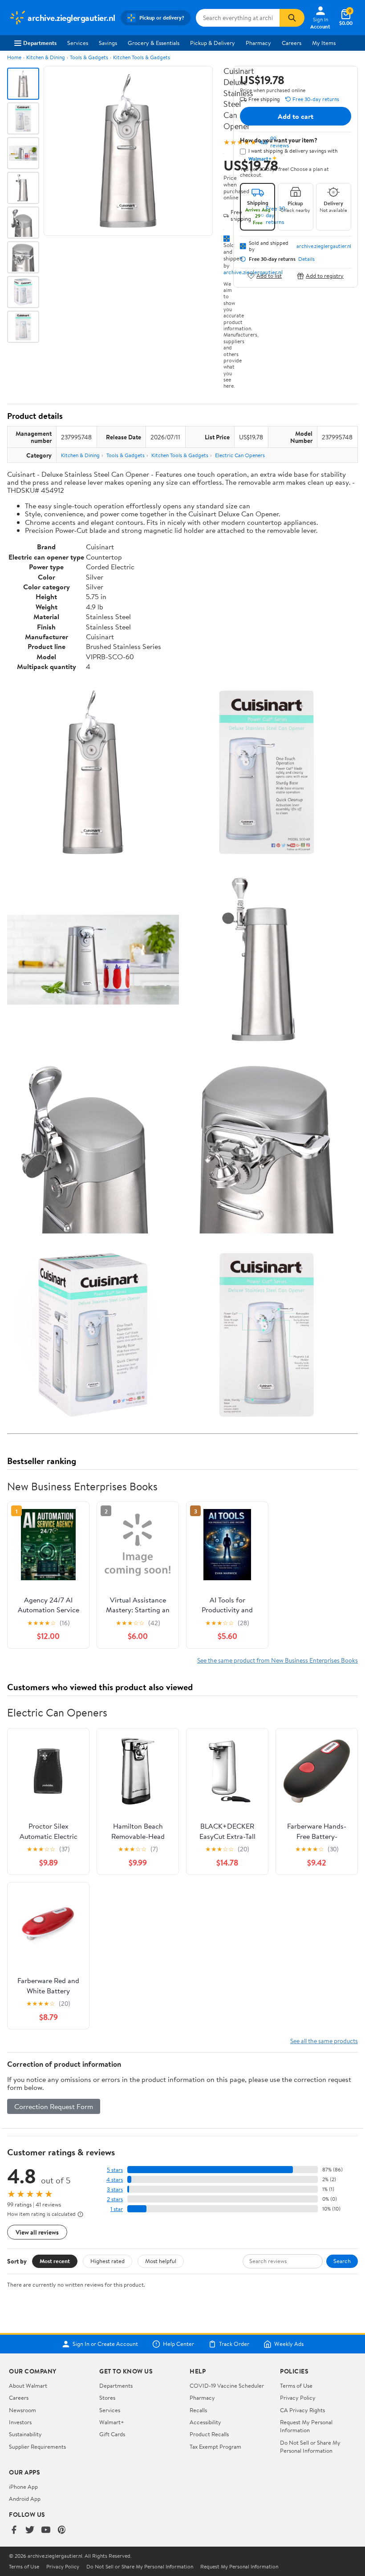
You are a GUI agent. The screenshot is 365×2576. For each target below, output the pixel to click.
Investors (20, 2422)
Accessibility (205, 2422)
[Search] (292, 18)
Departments (40, 43)
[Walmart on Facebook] (14, 2530)
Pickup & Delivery (213, 43)
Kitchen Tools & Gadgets (142, 57)
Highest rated (107, 2261)
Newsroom (22, 2410)
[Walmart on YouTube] (46, 2530)
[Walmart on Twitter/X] (30, 2530)
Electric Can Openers (240, 455)
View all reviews (37, 2232)
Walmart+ (112, 2422)
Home (14, 57)
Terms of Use (296, 2385)
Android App (25, 2499)
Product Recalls (209, 2434)
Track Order (234, 2344)
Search (342, 2261)
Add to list (269, 276)
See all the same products (324, 2041)
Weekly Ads (289, 2344)
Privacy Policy (298, 2398)
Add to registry (325, 276)
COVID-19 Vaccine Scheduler (227, 2385)
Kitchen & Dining (46, 57)
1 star (117, 2209)
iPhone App (23, 2487)
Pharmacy (258, 43)
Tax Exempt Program (215, 2446)
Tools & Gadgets (89, 57)
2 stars (115, 2199)
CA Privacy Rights (302, 2410)
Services (78, 43)
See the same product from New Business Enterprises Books (278, 1660)
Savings (108, 43)
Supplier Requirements (37, 2446)
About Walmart (28, 2385)
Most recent (55, 2261)
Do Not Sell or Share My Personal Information (310, 2446)
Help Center (178, 2344)
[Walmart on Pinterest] (62, 2530)
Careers (292, 43)
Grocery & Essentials (154, 43)
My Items (324, 43)
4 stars (115, 2180)
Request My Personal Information (306, 2426)
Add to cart (296, 116)
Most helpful (161, 2261)
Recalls (198, 2410)
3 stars (115, 2189)
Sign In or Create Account (105, 2344)
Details (306, 259)
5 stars (115, 2170)
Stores (107, 2398)
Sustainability (25, 2434)
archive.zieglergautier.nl (324, 246)
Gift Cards (112, 2434)
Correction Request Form (54, 2106)
